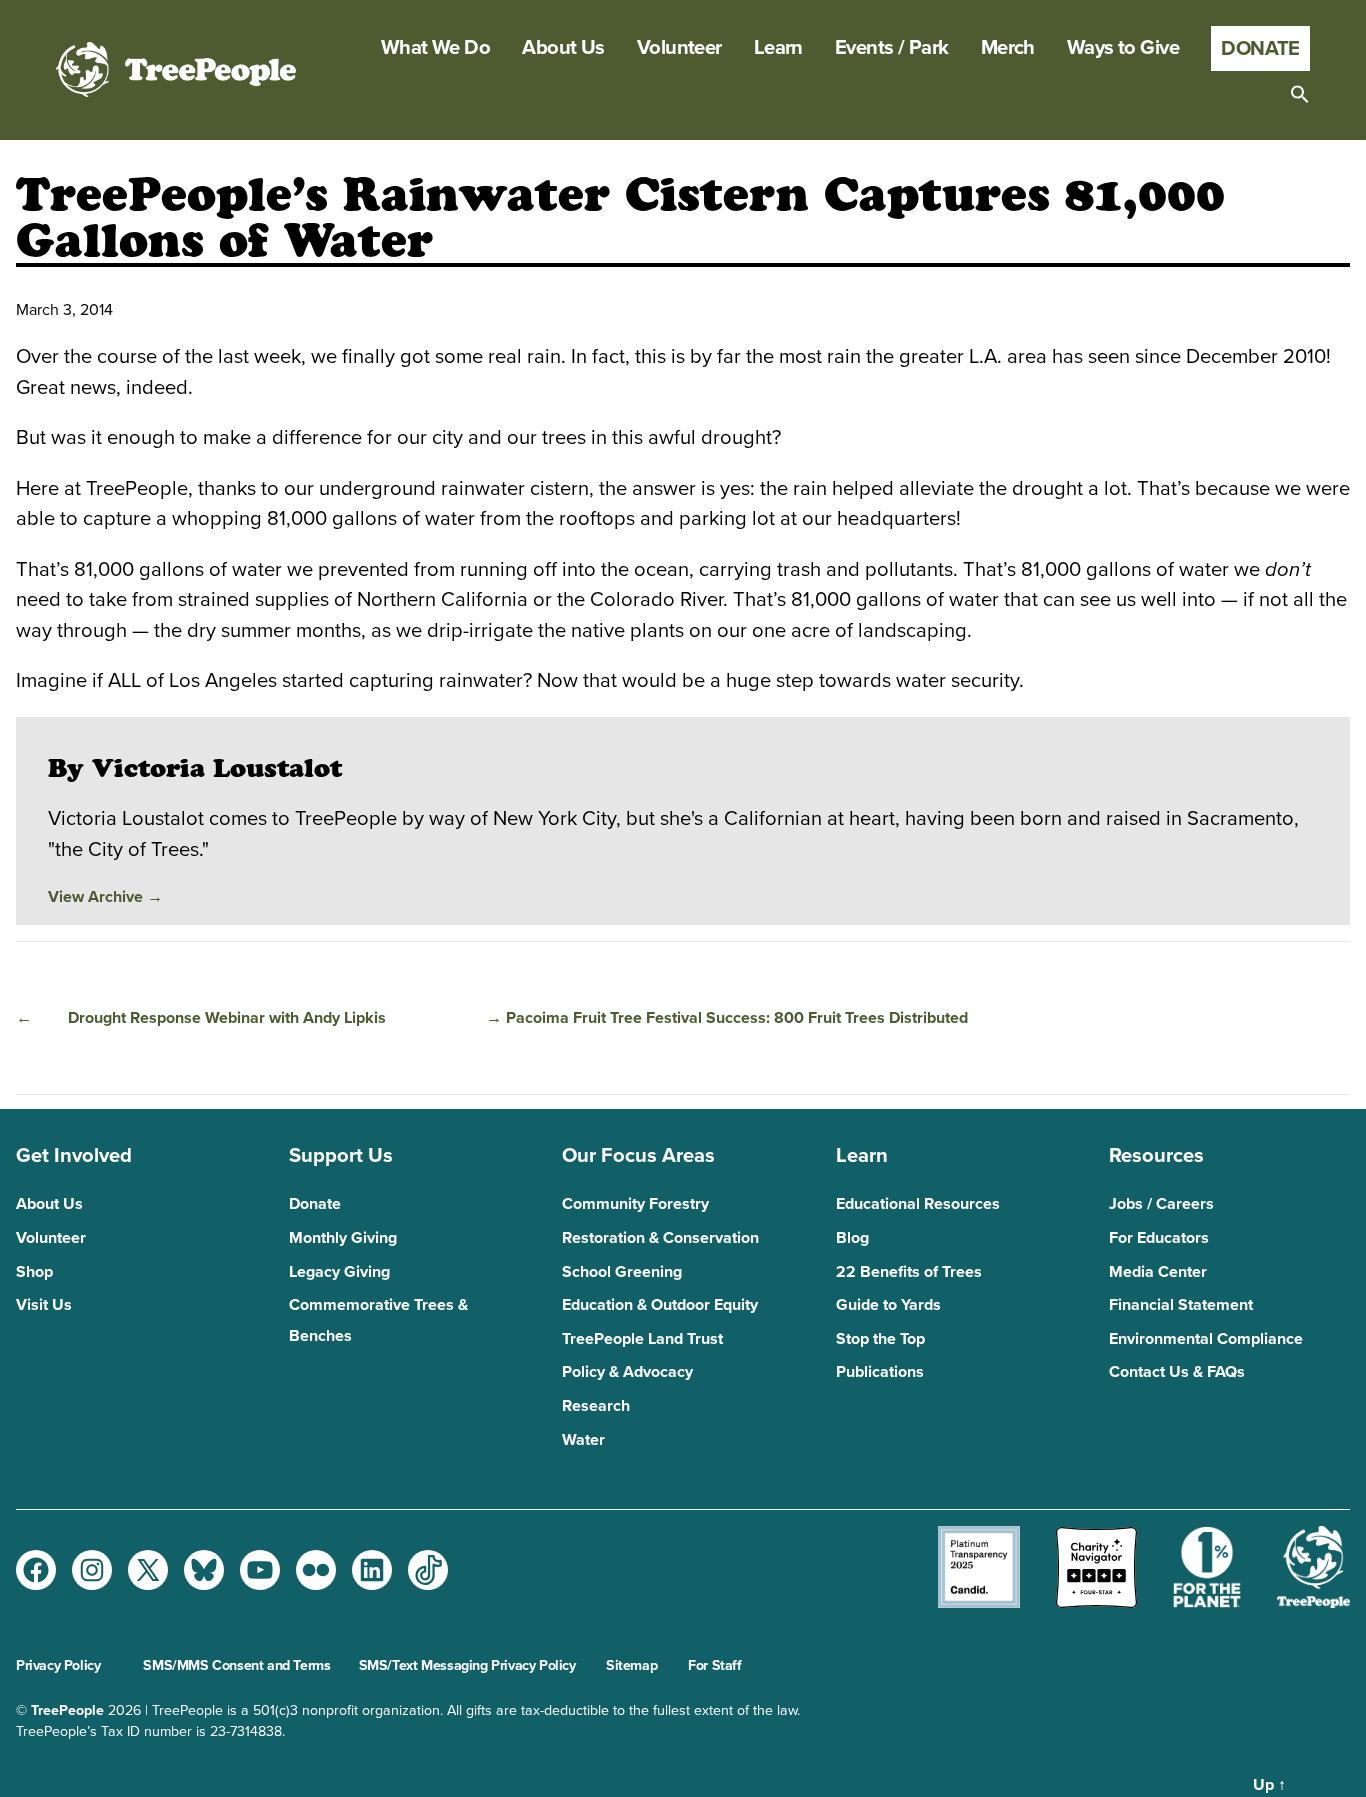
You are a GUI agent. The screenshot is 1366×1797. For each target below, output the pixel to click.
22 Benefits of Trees (909, 1272)
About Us (563, 48)
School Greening (622, 1272)
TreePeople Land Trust (642, 1339)
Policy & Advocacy (627, 1372)
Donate (1260, 48)
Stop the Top (880, 1339)
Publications (880, 1372)
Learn (778, 48)
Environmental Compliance (1206, 1339)
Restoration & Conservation (660, 1238)
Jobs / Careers (1161, 1204)
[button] (1300, 94)
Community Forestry (635, 1204)
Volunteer (679, 48)
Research (596, 1406)
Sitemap (631, 1665)
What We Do (435, 48)
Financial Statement (1181, 1305)
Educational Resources (918, 1204)
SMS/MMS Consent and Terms (236, 1665)
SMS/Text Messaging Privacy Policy (467, 1665)
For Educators (1159, 1238)
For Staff (714, 1665)
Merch (1008, 48)
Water (583, 1440)
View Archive (105, 897)
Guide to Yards (888, 1305)
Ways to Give (1123, 48)
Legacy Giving (339, 1272)
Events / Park (892, 48)
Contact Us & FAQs (1177, 1372)
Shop (34, 1272)
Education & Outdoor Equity (660, 1305)
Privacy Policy (58, 1665)
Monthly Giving (343, 1238)
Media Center (1158, 1272)
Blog (852, 1238)
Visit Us (44, 1305)
